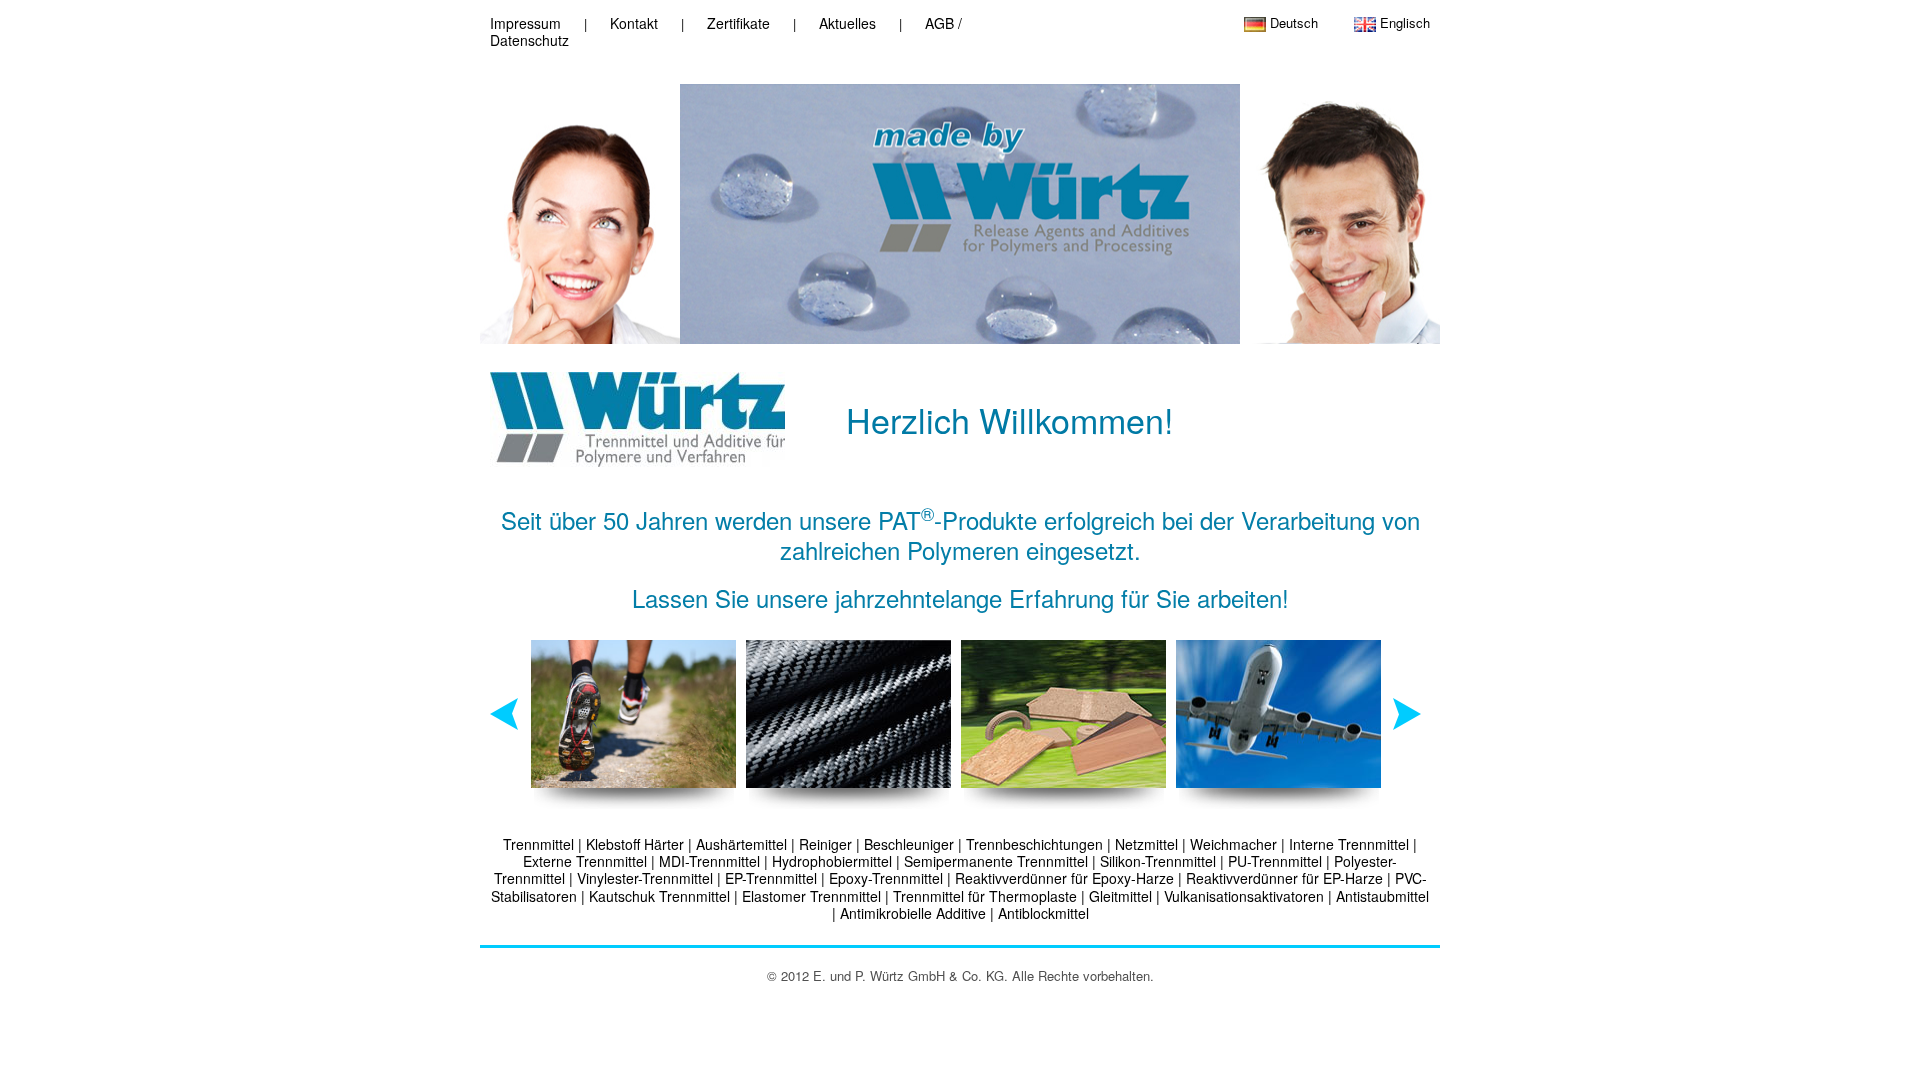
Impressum (525, 23)
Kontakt (634, 23)
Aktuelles (847, 23)
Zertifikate (738, 23)
